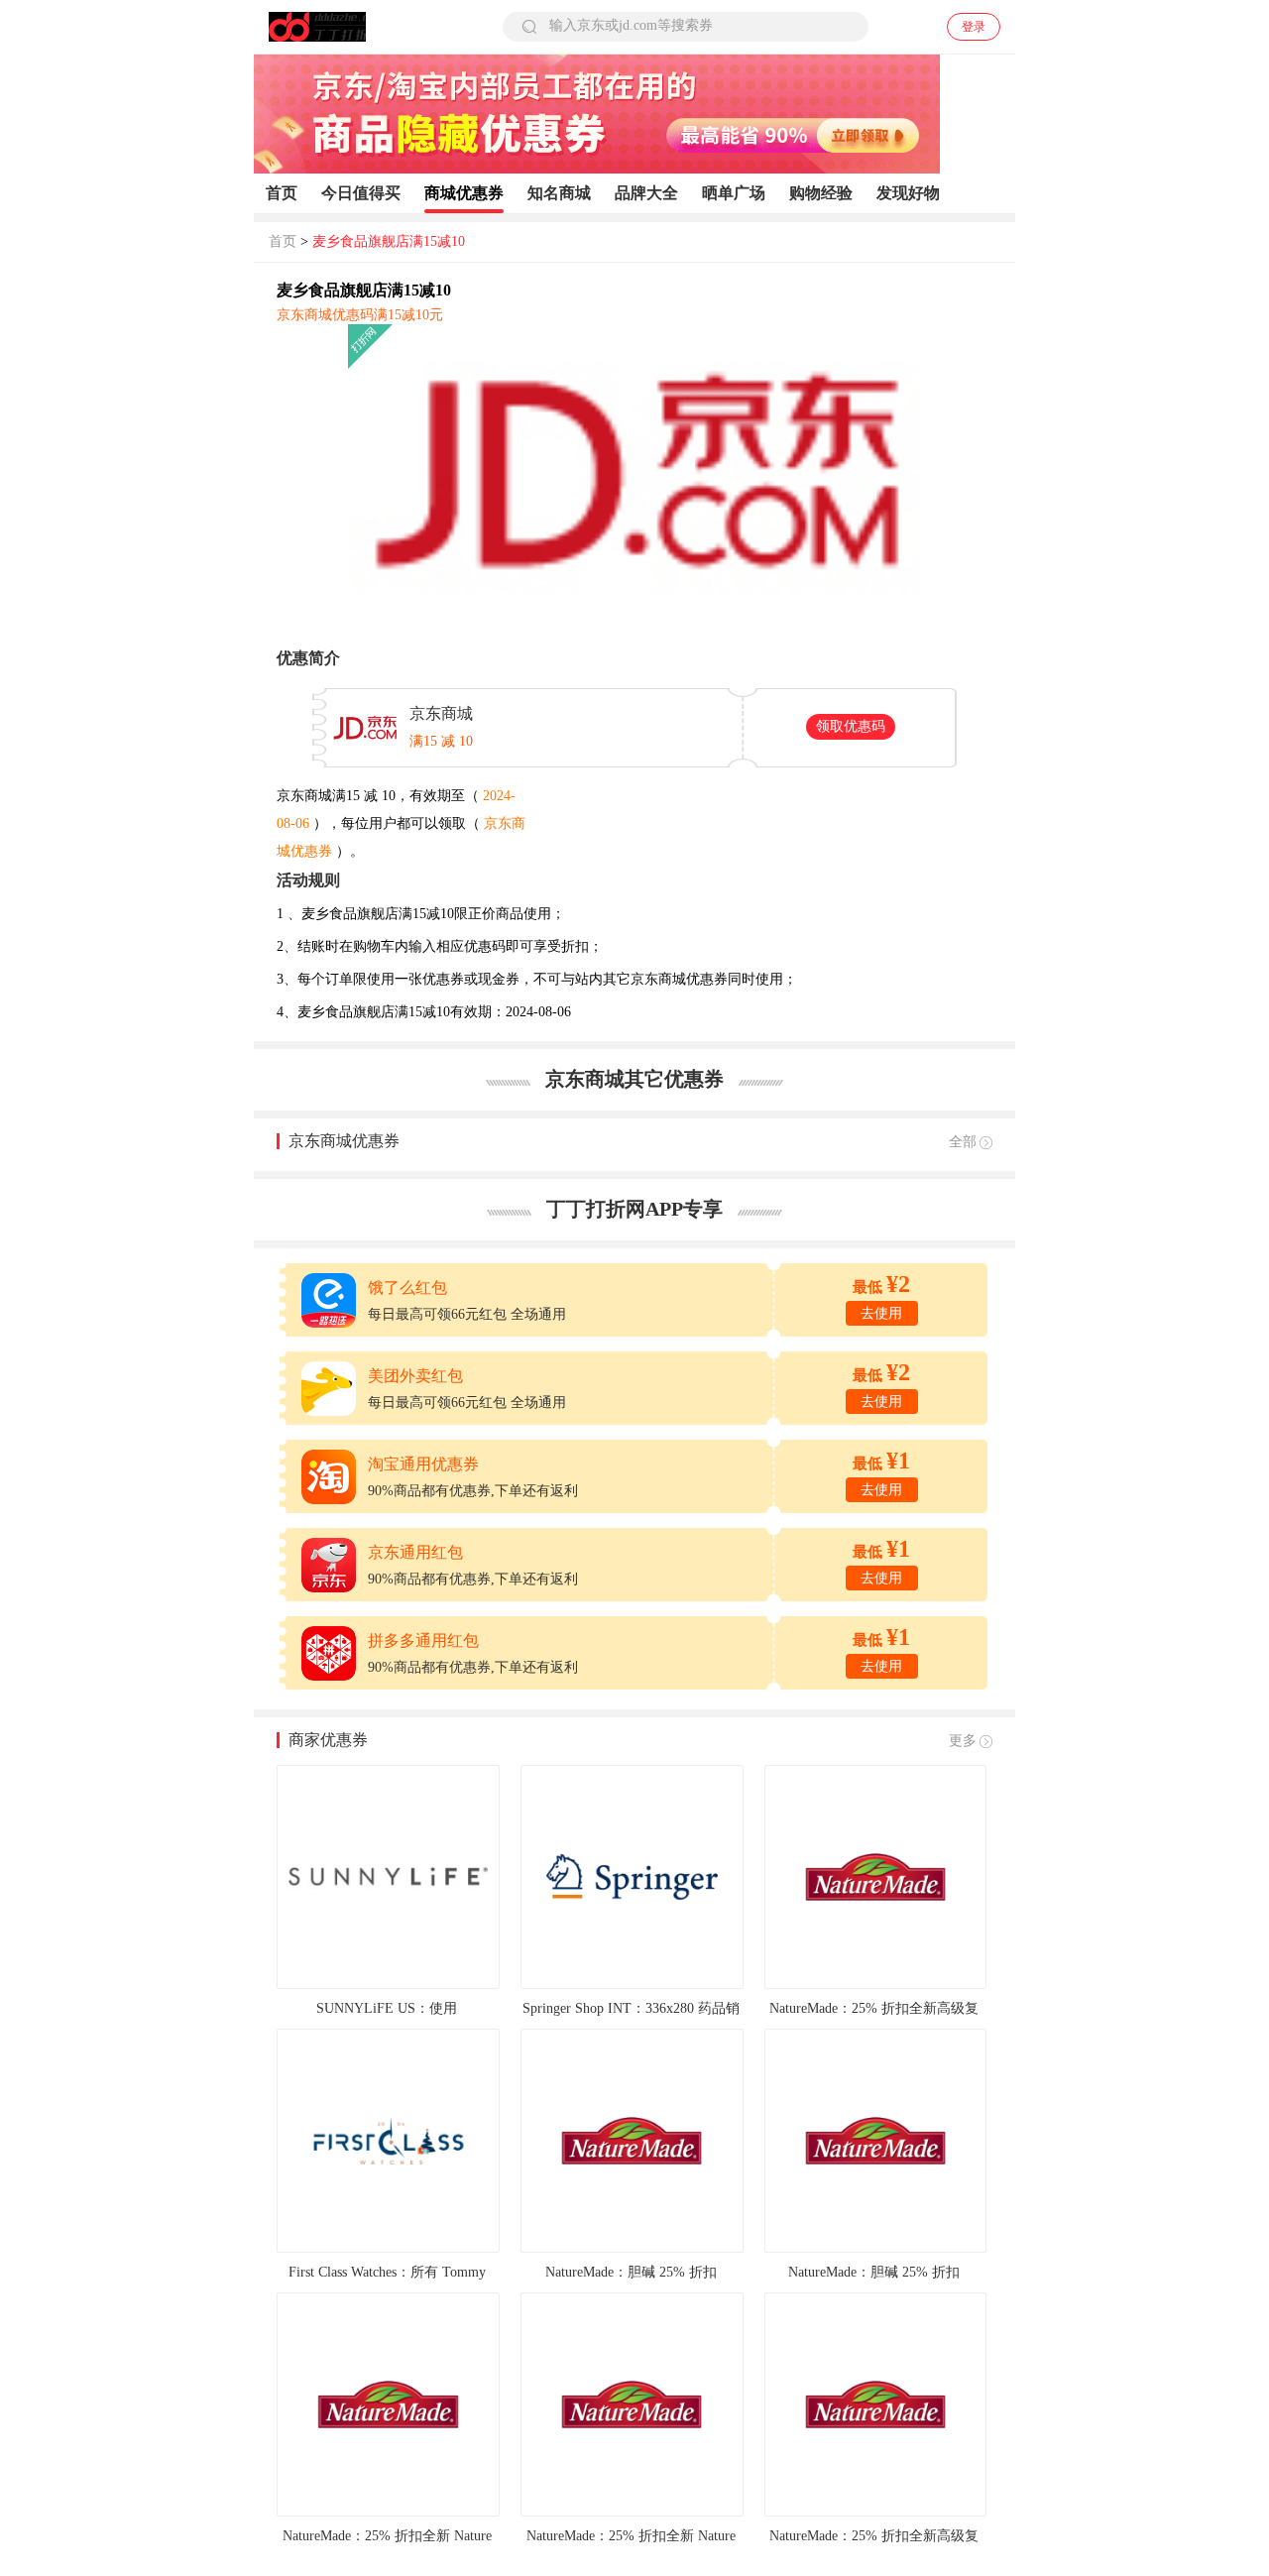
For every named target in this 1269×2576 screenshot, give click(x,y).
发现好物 (908, 193)
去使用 (881, 1313)
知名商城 (559, 193)
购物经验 (821, 193)
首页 (282, 193)
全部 (963, 1142)
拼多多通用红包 (423, 1640)
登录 (974, 27)
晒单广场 (734, 193)
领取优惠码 (851, 726)
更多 (963, 1741)
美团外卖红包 (415, 1376)
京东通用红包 (415, 1552)
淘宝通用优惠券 (423, 1464)
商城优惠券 (464, 193)
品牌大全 (646, 193)
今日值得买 (361, 193)
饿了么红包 (407, 1288)
